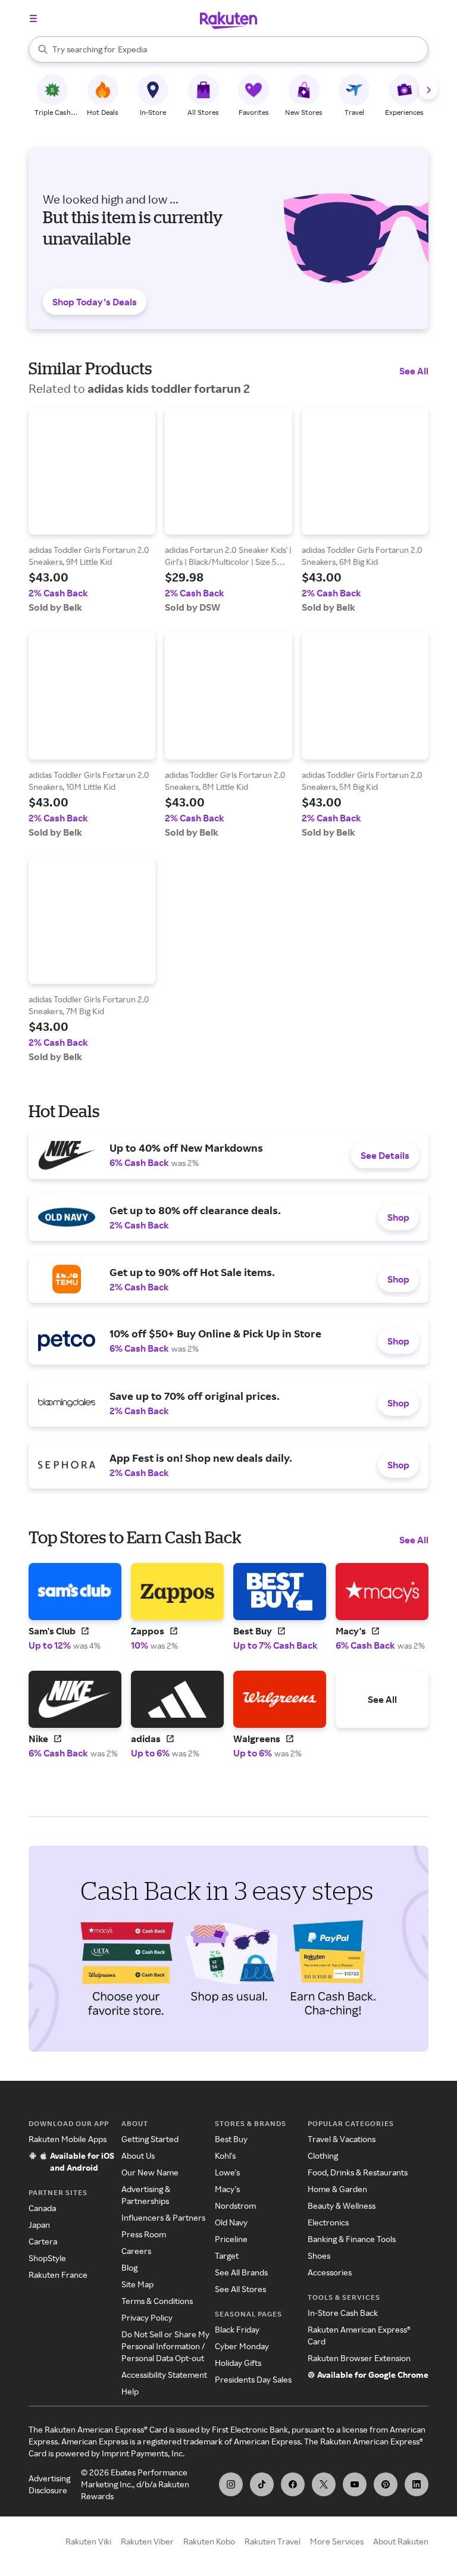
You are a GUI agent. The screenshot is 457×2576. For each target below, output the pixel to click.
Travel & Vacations (342, 2139)
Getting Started (150, 2139)
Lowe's (227, 2172)
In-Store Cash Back (343, 2313)
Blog (129, 2267)
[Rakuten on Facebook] (293, 2484)
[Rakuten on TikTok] (262, 2484)
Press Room (144, 2234)
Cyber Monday (242, 2346)
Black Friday (237, 2329)
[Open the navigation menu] (33, 18)
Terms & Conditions (157, 2301)
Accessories (330, 2272)
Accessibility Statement (164, 2375)
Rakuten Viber (147, 2541)
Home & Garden (337, 2189)
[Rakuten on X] (324, 2484)
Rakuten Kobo (209, 2541)
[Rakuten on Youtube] (355, 2484)
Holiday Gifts (238, 2363)
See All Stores (240, 2289)
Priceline (231, 2239)
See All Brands (241, 2272)
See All (414, 371)
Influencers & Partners (163, 2217)
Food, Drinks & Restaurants (358, 2172)
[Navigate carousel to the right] (428, 90)
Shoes (319, 2255)
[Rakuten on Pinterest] (386, 2484)
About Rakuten (401, 2541)
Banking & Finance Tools (352, 2239)
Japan (39, 2225)
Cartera (43, 2241)
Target (227, 2255)
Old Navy (231, 2222)
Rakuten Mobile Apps (68, 2139)
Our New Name (150, 2172)
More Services (337, 2541)
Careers (136, 2251)
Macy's (227, 2189)
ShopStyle (47, 2258)
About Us (138, 2155)
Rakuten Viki (88, 2541)
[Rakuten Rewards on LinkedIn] (417, 2484)
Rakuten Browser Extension (359, 2358)
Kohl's (225, 2155)
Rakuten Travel (273, 2541)
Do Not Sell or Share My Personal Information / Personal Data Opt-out (165, 2346)
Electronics (328, 2222)
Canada (42, 2208)
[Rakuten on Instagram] (231, 2484)
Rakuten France (58, 2275)
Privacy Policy (147, 2317)
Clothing (323, 2155)
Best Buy (231, 2139)
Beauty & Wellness (342, 2205)
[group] (92, 510)
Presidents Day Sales (253, 2379)
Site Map (137, 2284)
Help (130, 2391)
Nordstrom (235, 2205)
